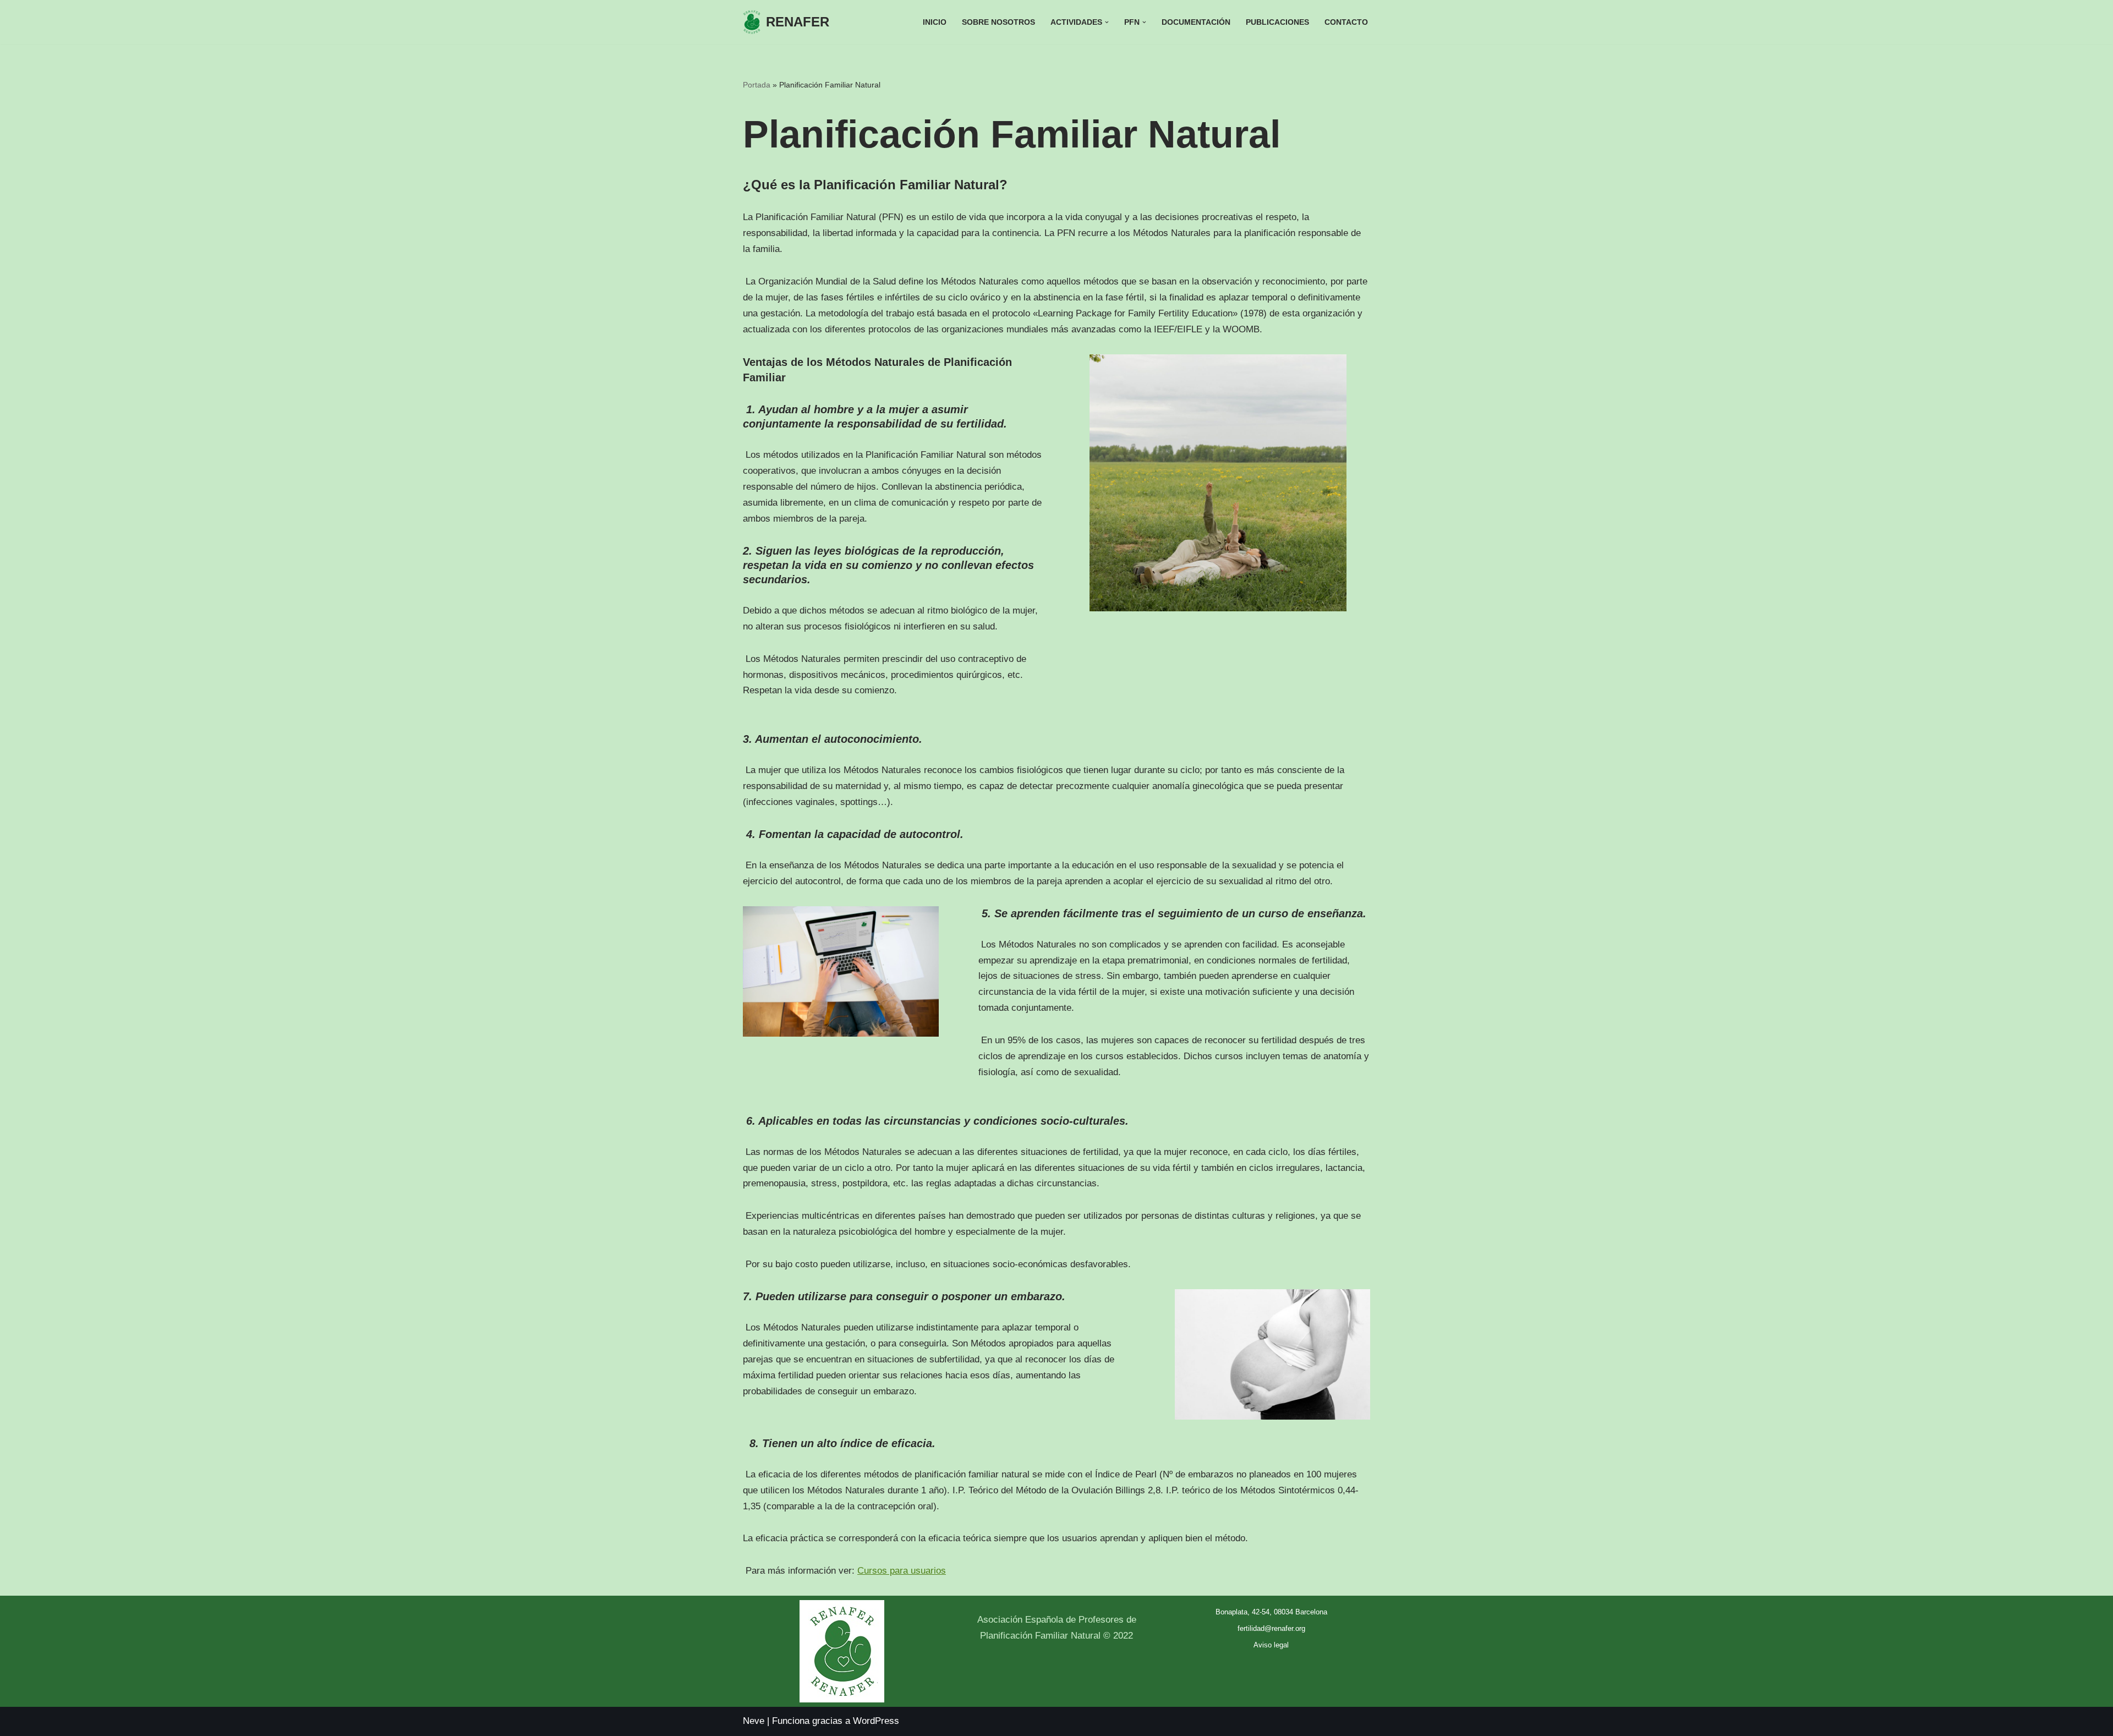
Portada (757, 85)
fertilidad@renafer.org (1271, 1628)
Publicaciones (1277, 22)
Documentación (1196, 22)
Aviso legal (1271, 1645)
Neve (754, 1721)
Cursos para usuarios (902, 1571)
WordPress (876, 1721)
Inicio (935, 22)
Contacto (1346, 22)
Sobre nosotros (998, 22)
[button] (1107, 22)
